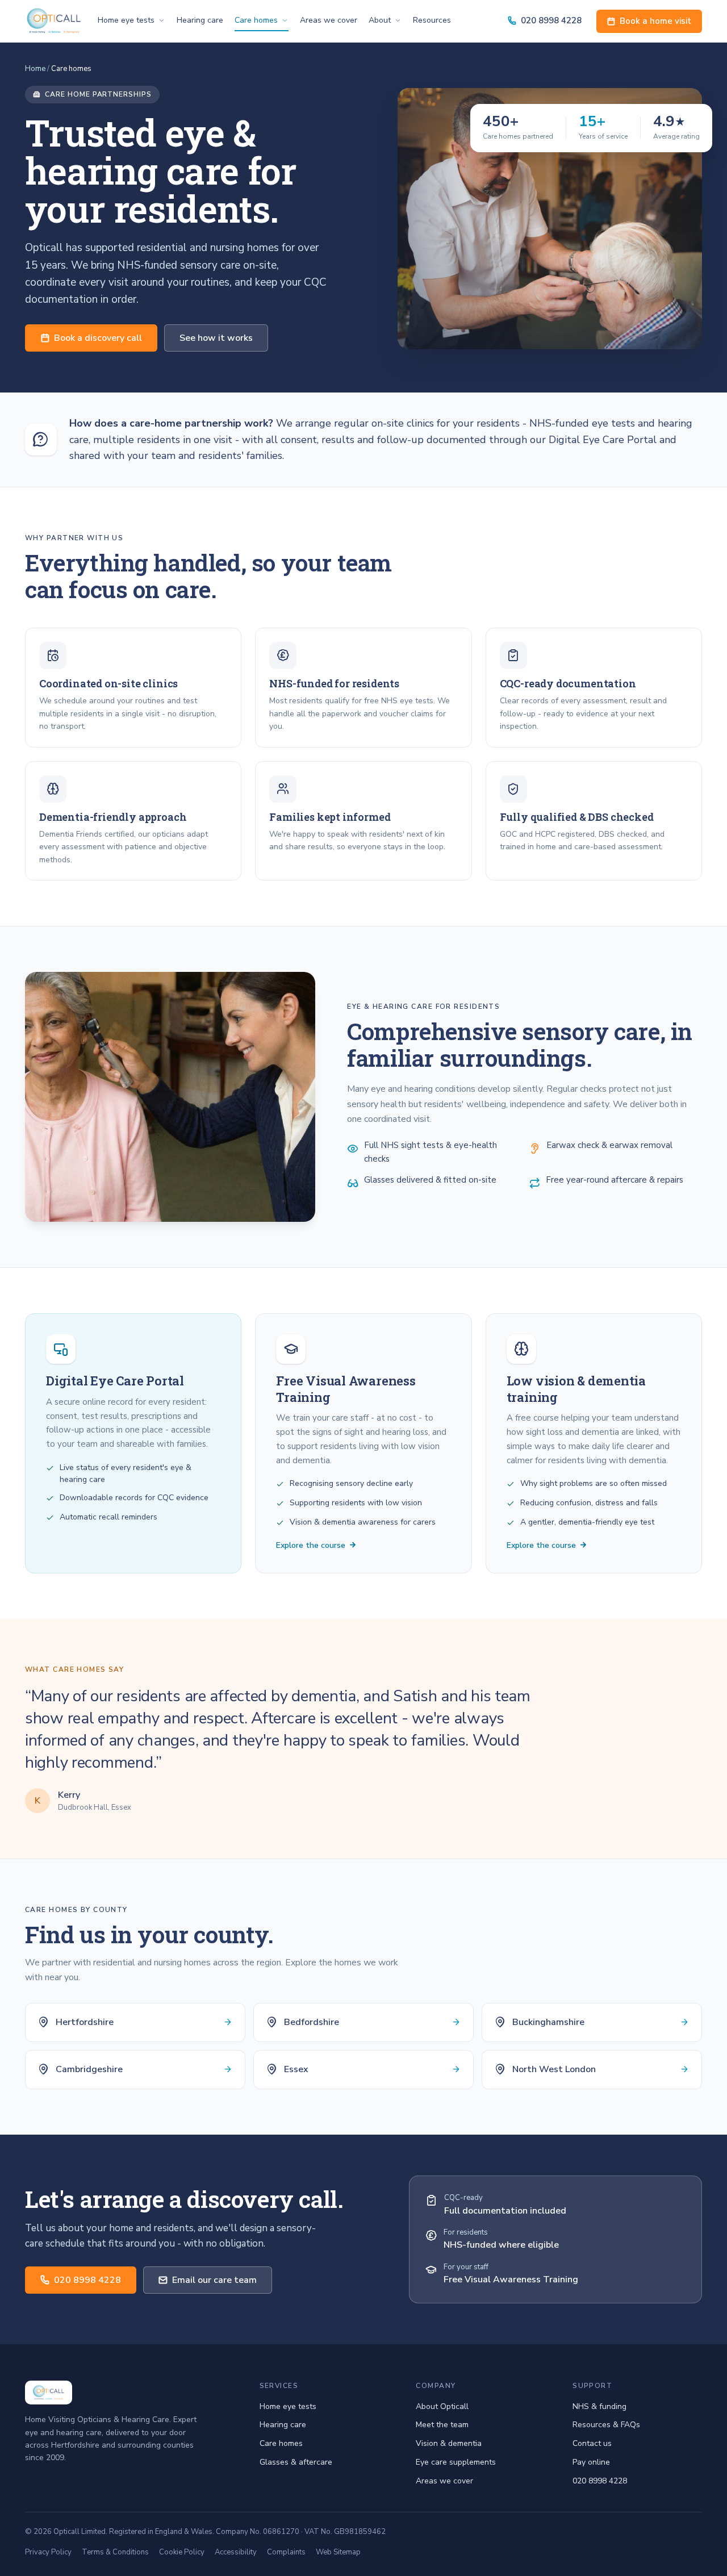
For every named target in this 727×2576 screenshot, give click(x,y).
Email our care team (214, 2280)
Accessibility (236, 2552)
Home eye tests (126, 20)
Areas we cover (329, 20)
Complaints (286, 2552)
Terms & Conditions (115, 2552)
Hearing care (200, 20)
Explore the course (311, 1545)
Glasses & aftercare (296, 2462)
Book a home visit (655, 21)
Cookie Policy (182, 2552)
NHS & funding (599, 2406)
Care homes (256, 20)
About (380, 20)
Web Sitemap (338, 2552)
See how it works (216, 338)
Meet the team (442, 2425)
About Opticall (442, 2406)
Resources (432, 20)
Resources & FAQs (606, 2425)
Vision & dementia (449, 2443)
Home (35, 69)
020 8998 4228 (551, 20)
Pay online (591, 2462)
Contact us (592, 2443)
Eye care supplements (456, 2462)
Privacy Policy (48, 2552)
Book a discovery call (98, 338)
